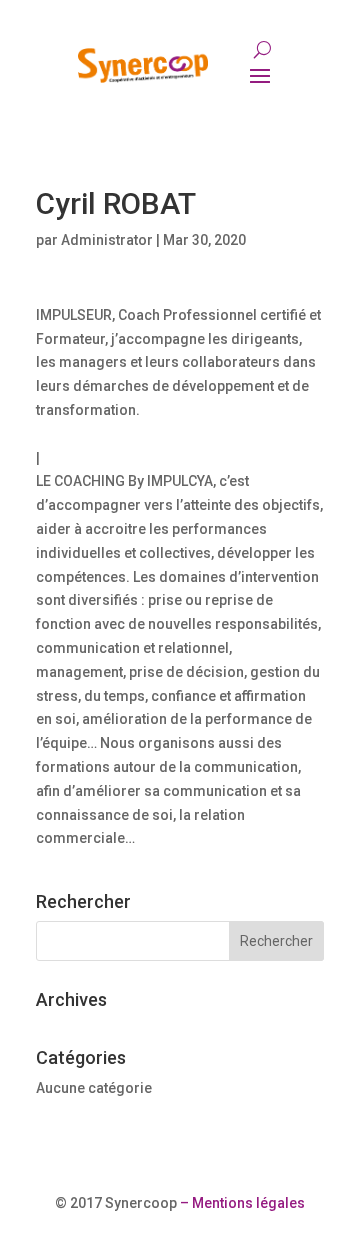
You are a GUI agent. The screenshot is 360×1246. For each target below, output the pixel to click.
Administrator (107, 240)
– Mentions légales (241, 1203)
